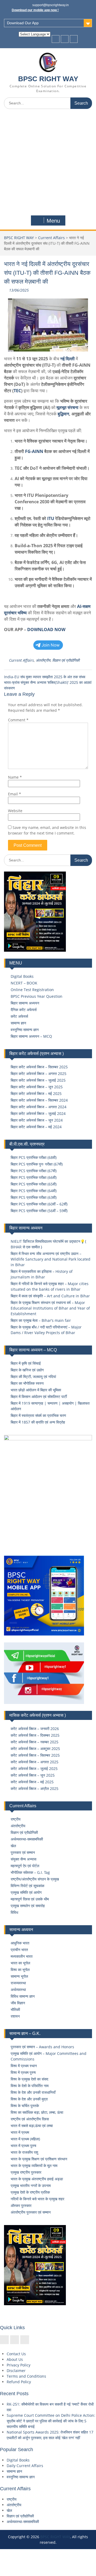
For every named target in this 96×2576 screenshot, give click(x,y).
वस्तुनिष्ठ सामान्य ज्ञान (25, 1030)
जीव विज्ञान (18, 2003)
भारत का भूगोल (20, 1963)
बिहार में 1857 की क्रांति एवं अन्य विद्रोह (38, 1422)
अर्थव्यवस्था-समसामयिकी (27, 1839)
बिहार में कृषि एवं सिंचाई (26, 1363)
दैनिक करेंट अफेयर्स (24, 1010)
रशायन (15, 2016)
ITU (51, 518)
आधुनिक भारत (20, 1943)
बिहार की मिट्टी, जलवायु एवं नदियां (33, 1377)
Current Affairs (51, 238)
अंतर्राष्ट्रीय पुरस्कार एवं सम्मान (31, 2212)
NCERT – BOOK (24, 983)
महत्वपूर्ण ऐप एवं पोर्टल (25, 1866)
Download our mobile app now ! (35, 10)
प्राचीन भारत (19, 1950)
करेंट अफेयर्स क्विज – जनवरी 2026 (35, 1729)
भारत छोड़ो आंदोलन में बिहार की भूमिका (36, 1390)
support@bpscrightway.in (51, 5)
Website (15, 811)
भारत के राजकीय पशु (24, 2152)
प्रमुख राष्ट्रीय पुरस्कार (26, 2172)
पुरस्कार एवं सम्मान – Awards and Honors (42, 2047)
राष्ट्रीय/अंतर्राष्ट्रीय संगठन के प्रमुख (35, 1879)
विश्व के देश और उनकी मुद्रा (29, 2099)
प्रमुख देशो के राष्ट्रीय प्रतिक (30, 2192)
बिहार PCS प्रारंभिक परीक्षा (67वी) (34, 1171)
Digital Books (22, 976)
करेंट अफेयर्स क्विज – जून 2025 (33, 1775)
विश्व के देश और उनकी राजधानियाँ (33, 2092)
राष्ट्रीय (16, 1819)
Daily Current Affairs (25, 2466)
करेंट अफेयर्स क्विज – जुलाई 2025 (34, 1769)
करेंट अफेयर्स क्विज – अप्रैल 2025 (35, 1788)
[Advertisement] (48, 163)
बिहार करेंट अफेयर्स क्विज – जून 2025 (37, 1087)
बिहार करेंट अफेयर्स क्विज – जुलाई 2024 (38, 1113)
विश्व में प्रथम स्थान (24, 2066)
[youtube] (74, 39)
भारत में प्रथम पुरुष (23, 2146)
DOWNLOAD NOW (46, 629)
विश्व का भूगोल (20, 1970)
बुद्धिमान (63, 414)
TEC (17, 391)
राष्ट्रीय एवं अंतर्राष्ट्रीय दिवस (30, 2119)
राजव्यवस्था (18, 1983)
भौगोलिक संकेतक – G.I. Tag (30, 1872)
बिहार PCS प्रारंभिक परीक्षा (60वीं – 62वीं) (39, 1204)
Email (15, 794)
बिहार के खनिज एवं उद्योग (27, 1370)
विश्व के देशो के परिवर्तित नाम (30, 2086)
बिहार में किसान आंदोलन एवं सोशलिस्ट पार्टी (39, 1397)
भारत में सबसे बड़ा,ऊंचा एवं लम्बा (32, 2126)
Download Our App (23, 23)
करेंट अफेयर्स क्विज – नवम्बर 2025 (35, 1742)
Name (15, 777)
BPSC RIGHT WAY (48, 79)
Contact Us (16, 2354)
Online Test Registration (32, 990)
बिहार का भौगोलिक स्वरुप (27, 1383)
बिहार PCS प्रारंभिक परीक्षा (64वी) (34, 1191)
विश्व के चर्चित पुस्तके (25, 2106)
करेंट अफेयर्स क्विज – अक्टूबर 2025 (35, 1749)
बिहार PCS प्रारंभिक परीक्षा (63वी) (34, 1197)
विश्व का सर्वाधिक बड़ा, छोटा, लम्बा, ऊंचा (37, 2112)
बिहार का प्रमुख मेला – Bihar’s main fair (41, 1320)
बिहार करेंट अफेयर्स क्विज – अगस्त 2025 (39, 1074)
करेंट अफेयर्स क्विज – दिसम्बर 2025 (35, 1735)
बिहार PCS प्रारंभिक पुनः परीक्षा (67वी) (37, 1164)
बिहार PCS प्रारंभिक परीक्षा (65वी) (34, 1184)
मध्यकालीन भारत (22, 1956)
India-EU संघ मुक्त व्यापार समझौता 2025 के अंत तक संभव (45, 677)
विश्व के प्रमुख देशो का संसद (29, 2079)
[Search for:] (48, 103)
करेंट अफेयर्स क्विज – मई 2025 (32, 1782)
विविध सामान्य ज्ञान (23, 1996)
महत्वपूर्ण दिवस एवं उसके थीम (30, 1899)
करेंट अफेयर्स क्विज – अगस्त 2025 (35, 1762)
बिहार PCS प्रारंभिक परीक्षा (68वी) (34, 1157)
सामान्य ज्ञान (18, 1023)
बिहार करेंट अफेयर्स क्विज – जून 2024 (37, 1120)
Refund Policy (19, 2382)
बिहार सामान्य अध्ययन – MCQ (31, 1036)
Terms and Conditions (26, 2376)
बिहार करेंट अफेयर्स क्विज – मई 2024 (36, 1127)
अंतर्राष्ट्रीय (43, 660)
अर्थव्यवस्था (18, 1990)
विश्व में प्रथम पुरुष (23, 2072)
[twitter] (65, 39)
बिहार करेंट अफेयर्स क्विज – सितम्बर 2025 (39, 1067)
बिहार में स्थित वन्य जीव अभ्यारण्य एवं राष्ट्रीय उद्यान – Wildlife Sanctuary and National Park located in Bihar (51, 1259)
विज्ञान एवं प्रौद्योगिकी (66, 660)
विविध (14, 1912)
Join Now (51, 645)
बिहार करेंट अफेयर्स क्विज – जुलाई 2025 (38, 1080)
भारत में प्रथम (20, 2132)
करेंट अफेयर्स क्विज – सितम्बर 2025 (35, 1755)
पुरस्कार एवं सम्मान (23, 1852)
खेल (13, 1846)
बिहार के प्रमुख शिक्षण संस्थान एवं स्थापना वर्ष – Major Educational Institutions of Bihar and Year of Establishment (50, 1308)
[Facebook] (56, 39)
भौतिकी (15, 2009)
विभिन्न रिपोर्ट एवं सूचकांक (27, 1886)
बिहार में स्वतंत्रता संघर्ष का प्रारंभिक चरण (38, 1415)
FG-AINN (34, 451)
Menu (53, 221)
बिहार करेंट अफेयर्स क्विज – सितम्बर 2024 (39, 1100)
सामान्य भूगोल (19, 1976)
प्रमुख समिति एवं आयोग (26, 1892)
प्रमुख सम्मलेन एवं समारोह (28, 1906)
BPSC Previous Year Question (37, 996)
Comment (18, 720)
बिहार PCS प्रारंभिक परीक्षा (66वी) (34, 1177)
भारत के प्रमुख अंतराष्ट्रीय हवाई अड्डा (37, 2179)
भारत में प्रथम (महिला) (25, 2139)
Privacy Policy (19, 2365)
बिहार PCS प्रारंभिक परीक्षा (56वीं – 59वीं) (39, 1211)
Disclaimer (16, 2371)
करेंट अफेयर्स (19, 1016)
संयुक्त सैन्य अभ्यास (23, 1859)
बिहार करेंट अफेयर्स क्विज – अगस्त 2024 (39, 1107)
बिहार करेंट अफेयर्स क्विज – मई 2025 (36, 1093)
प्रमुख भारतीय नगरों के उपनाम (31, 2185)
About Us (15, 2359)
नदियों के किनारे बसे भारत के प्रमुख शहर (37, 2199)
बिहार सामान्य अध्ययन (25, 1003)
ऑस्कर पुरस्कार (21, 2205)
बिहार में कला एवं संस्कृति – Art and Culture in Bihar (50, 1296)
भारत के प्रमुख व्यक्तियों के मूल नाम (34, 2166)
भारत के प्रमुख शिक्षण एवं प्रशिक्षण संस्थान (39, 2159)
